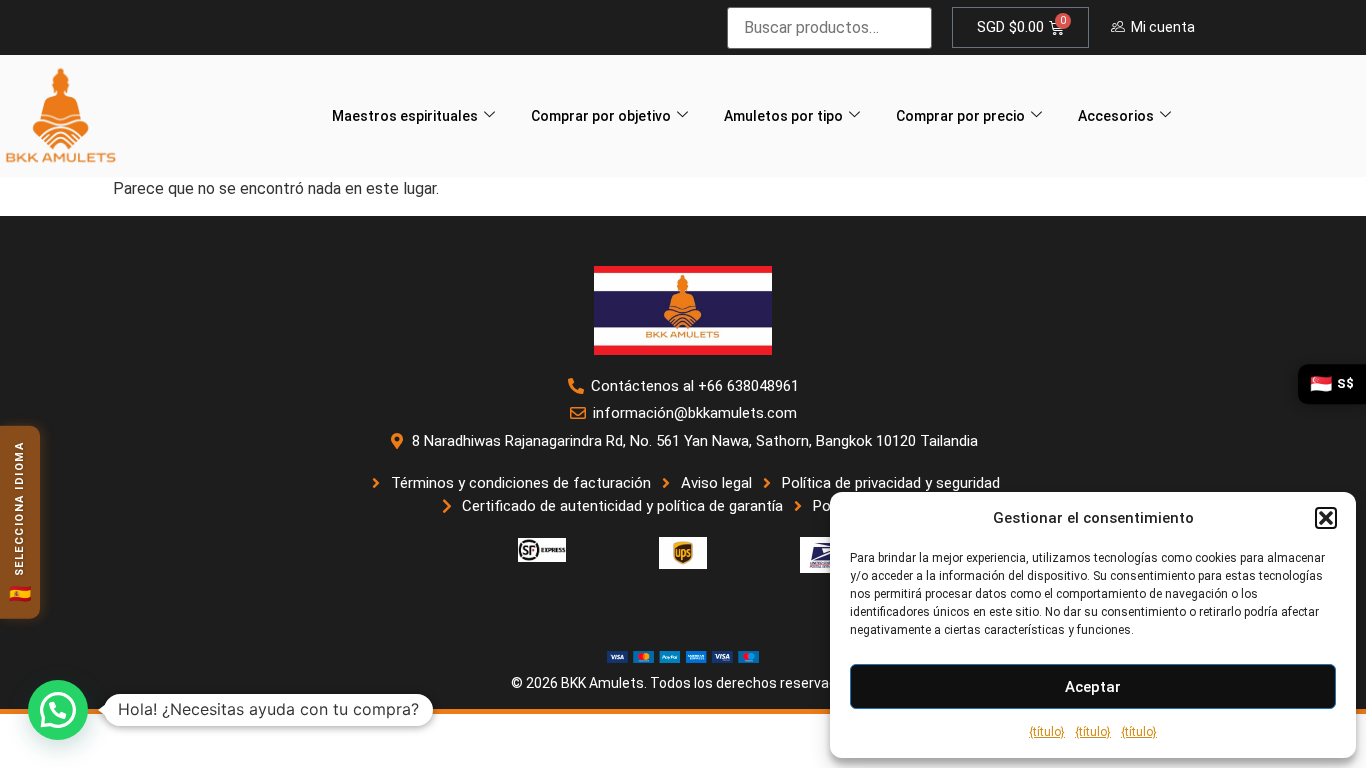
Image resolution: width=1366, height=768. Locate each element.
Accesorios (1116, 116)
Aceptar (1093, 687)
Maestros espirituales (405, 116)
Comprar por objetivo (601, 116)
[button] (1326, 518)
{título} (1047, 732)
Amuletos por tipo (783, 116)
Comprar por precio (960, 116)
